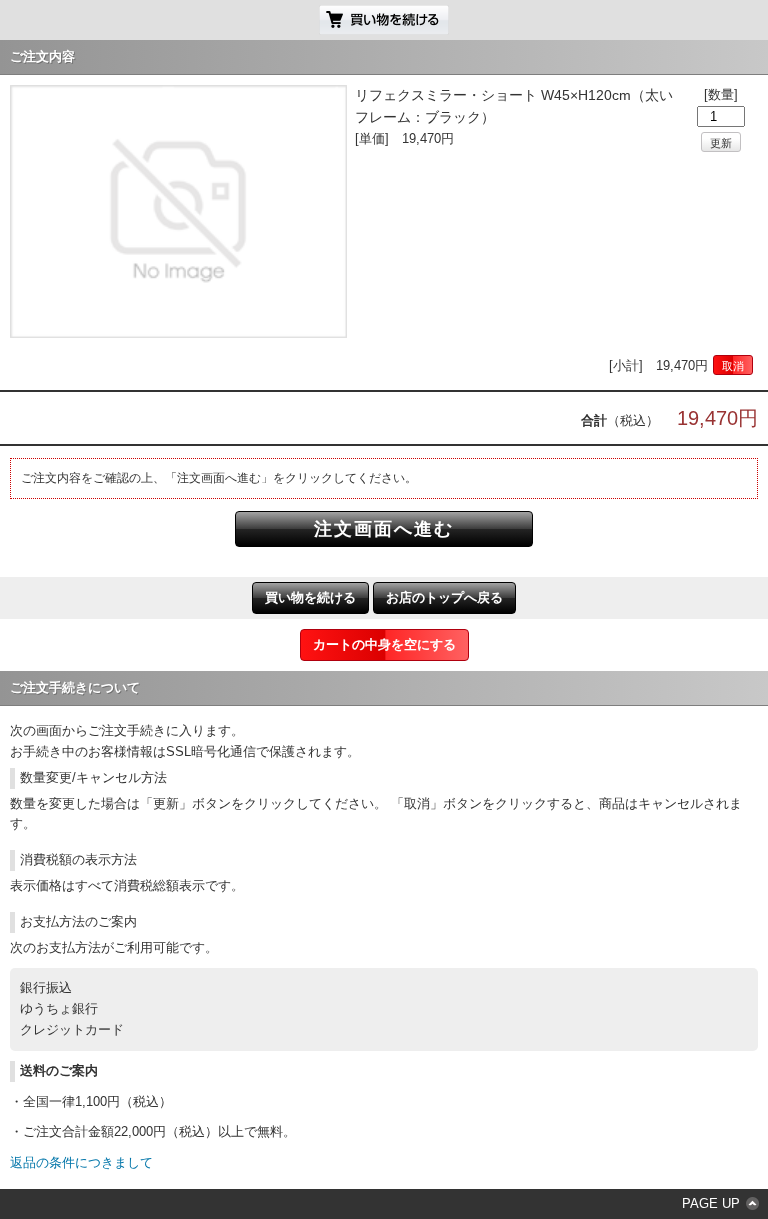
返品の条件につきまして (81, 1162)
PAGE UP (711, 1203)
